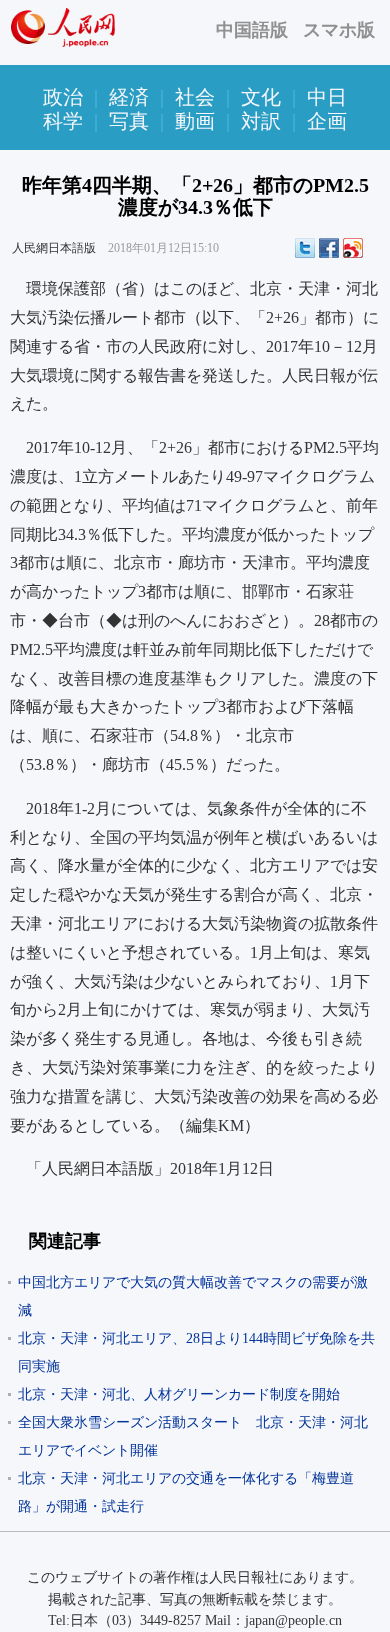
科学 (63, 121)
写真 (129, 121)
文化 (261, 97)
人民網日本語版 (54, 248)
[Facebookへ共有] (329, 248)
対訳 (261, 121)
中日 (327, 97)
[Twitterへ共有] (305, 248)
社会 (195, 97)
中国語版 (252, 30)
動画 (195, 121)
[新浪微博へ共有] (353, 248)
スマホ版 (339, 30)
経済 (129, 97)
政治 (63, 97)
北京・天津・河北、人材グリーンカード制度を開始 (179, 1394)
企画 (327, 121)
